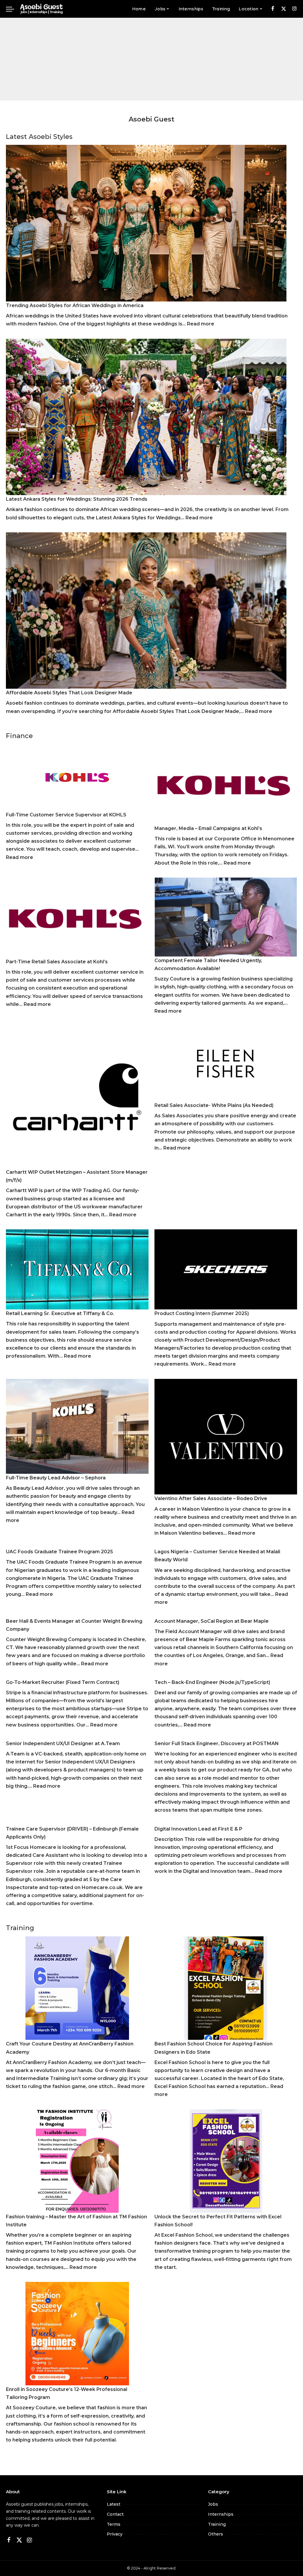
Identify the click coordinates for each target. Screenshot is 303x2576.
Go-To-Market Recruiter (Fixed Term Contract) (63, 1682)
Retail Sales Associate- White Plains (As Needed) (214, 1105)
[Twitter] (284, 9)
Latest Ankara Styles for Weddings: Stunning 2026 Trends (77, 499)
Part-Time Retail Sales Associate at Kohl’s (57, 962)
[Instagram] (295, 9)
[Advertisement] (151, 59)
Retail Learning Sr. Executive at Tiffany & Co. (60, 1313)
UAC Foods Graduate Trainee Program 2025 (59, 1552)
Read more (201, 324)
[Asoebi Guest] (41, 9)
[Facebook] (273, 9)
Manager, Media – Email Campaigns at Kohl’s (208, 828)
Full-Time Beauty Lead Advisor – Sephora (56, 1478)
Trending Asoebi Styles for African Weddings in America (75, 305)
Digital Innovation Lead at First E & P (198, 1829)
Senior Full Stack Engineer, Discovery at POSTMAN (217, 1743)
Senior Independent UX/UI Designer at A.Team (63, 1743)
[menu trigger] (13, 9)
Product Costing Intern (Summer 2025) (202, 1313)
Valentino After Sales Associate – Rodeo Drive (211, 1498)
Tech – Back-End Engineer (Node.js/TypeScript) (212, 1682)
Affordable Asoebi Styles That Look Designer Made (69, 693)
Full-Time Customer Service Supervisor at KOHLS (66, 815)
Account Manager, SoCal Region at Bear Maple (212, 1621)
